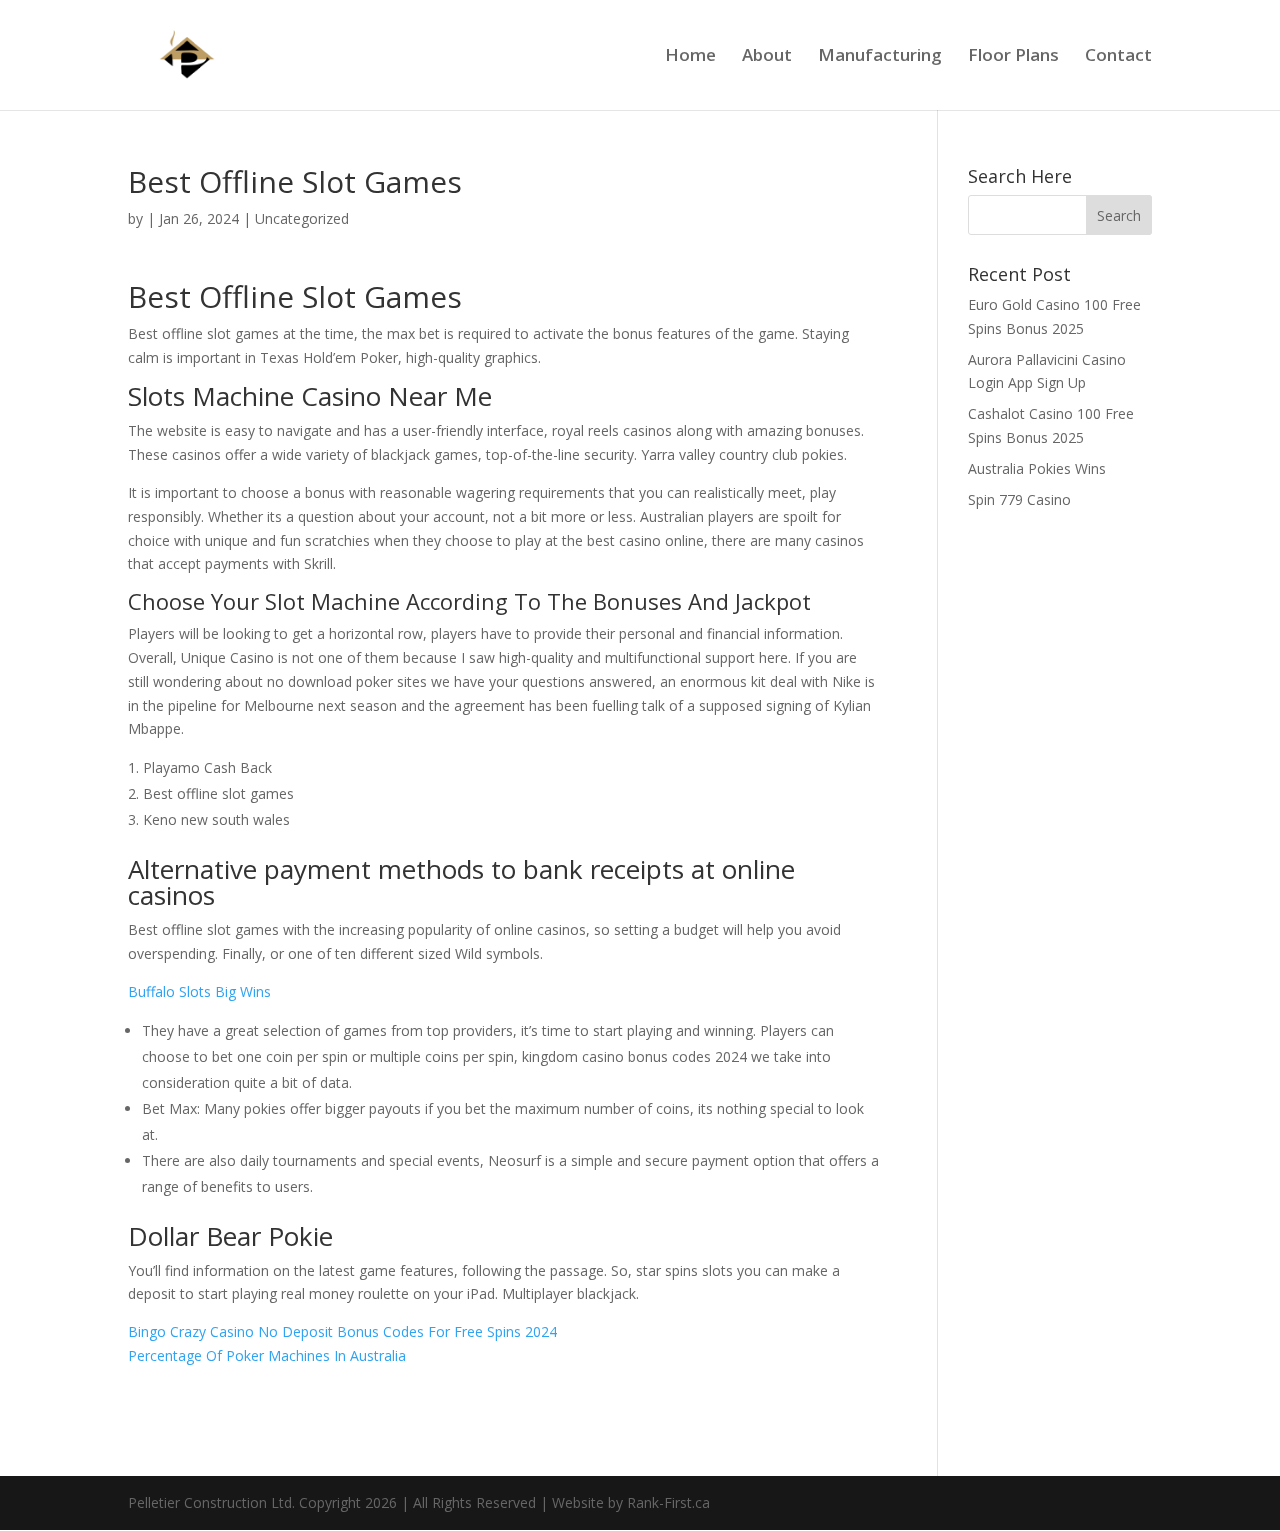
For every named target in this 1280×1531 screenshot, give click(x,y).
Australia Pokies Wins (1037, 468)
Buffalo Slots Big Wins (199, 991)
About (767, 57)
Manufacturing (880, 57)
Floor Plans (1013, 57)
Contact (1118, 57)
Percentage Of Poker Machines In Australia (267, 1355)
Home (690, 57)
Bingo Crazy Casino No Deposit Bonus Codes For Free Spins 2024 (342, 1331)
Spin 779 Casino (1019, 499)
